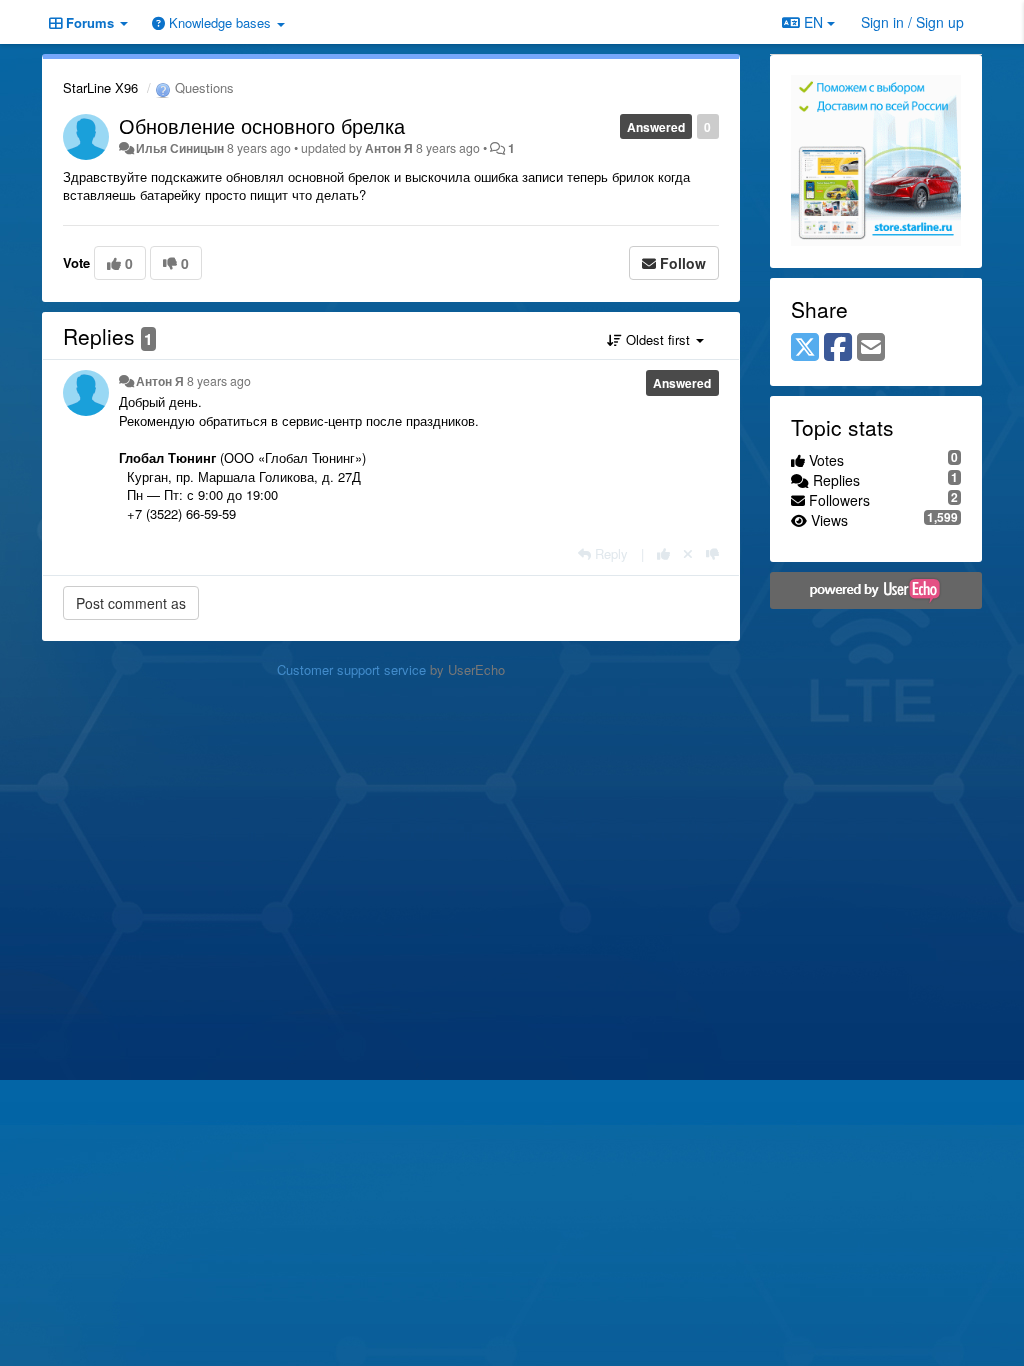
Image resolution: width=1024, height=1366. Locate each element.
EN (813, 22)
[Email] (871, 348)
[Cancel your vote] (688, 553)
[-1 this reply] (712, 553)
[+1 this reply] (663, 553)
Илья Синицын (180, 148)
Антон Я (389, 148)
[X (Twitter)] (805, 348)
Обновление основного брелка (262, 125)
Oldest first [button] (658, 339)
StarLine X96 (100, 87)
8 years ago (219, 381)
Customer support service (351, 669)
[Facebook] (838, 348)
